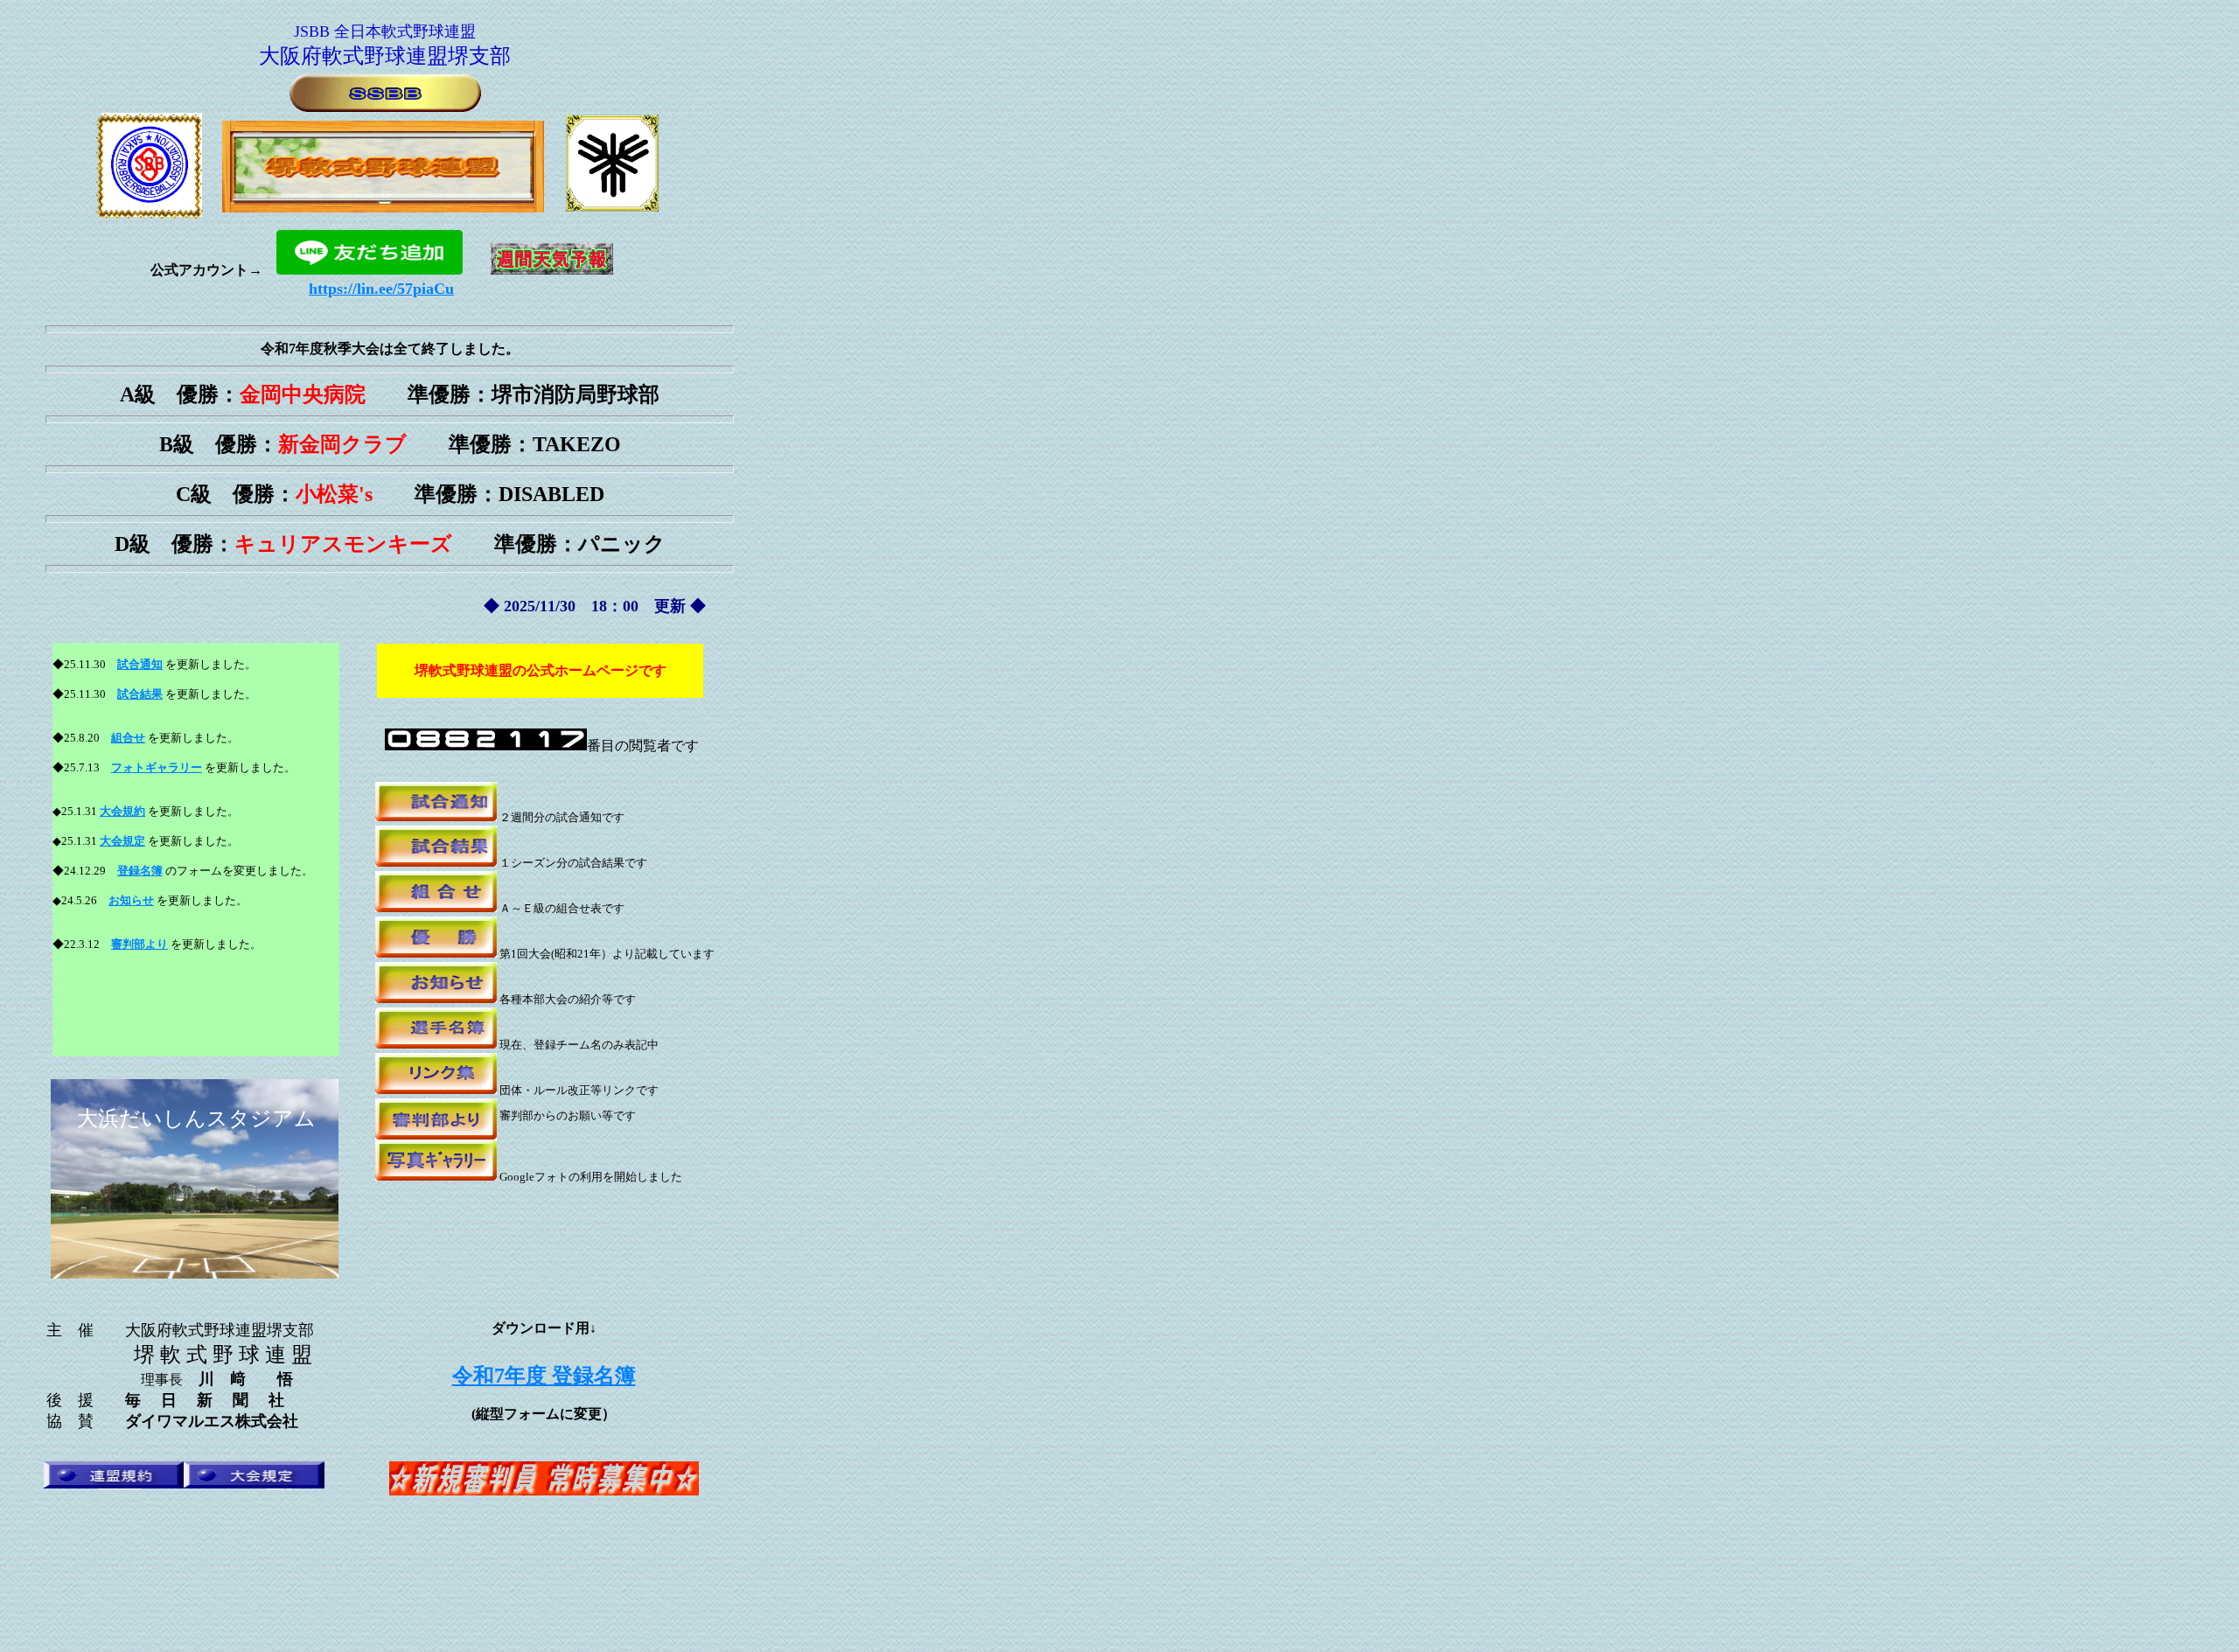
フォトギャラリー (157, 767)
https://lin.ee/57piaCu (381, 289)
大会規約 (122, 811)
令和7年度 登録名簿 (544, 1376)
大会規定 (122, 841)
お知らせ (131, 900)
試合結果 (140, 694)
